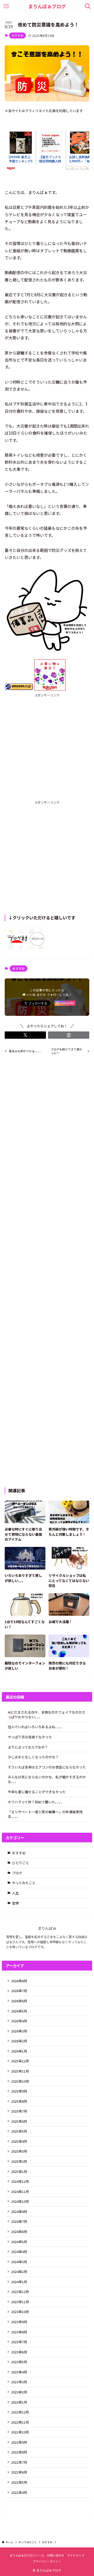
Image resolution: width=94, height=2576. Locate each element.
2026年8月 (19, 1981)
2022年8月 (19, 2452)
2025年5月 (19, 2131)
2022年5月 (19, 2482)
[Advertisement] (47, 745)
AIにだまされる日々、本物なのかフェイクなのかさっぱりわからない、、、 (47, 1715)
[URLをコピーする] (69, 1035)
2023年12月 (20, 2292)
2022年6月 (19, 2472)
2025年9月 (19, 2091)
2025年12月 (20, 2061)
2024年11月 (20, 2191)
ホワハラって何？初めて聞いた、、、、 (36, 1802)
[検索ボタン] (88, 6)
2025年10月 (20, 2081)
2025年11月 (20, 2071)
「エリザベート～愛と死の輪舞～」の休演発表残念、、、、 (45, 1814)
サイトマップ (76, 2555)
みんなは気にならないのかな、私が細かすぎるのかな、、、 (47, 1779)
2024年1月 (19, 2282)
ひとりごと (20, 1863)
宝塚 (15, 1903)
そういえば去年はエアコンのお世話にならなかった (47, 1767)
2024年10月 (20, 2201)
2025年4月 (19, 2141)
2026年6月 (19, 2001)
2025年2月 (19, 2161)
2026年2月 (19, 2041)
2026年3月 (19, 2031)
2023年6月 (19, 2352)
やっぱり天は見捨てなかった (30, 1737)
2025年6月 (19, 2121)
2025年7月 (19, 2111)
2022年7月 (19, 2462)
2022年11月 (20, 2422)
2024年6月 (19, 2232)
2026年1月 (19, 2051)
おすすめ (17, 35)
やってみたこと (24, 1883)
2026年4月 (19, 2021)
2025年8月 (19, 2101)
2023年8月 (19, 2332)
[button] (25, 1035)
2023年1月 (19, 2402)
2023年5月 (19, 2362)
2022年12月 (20, 2412)
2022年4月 (19, 2492)
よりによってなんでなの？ (28, 1747)
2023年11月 (20, 2302)
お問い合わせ (56, 2555)
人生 (15, 1893)
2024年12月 (20, 2181)
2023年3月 (19, 2382)
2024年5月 (19, 2242)
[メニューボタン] (6, 6)
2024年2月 (19, 2272)
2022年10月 (20, 2432)
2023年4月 (19, 2372)
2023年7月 (19, 2342)
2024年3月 (19, 2262)
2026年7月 (19, 1991)
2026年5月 (19, 2011)
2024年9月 (19, 2212)
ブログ (17, 1873)
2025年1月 (19, 2171)
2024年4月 (19, 2252)
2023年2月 (19, 2392)
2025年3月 (19, 2151)
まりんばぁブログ (47, 6)
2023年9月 (19, 2322)
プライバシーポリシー (47, 2561)
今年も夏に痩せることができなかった (37, 1792)
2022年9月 (19, 2442)
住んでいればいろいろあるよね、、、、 (36, 1727)
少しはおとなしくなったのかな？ (33, 1757)
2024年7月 (19, 2221)
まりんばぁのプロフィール (27, 2555)
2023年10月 (20, 2312)
